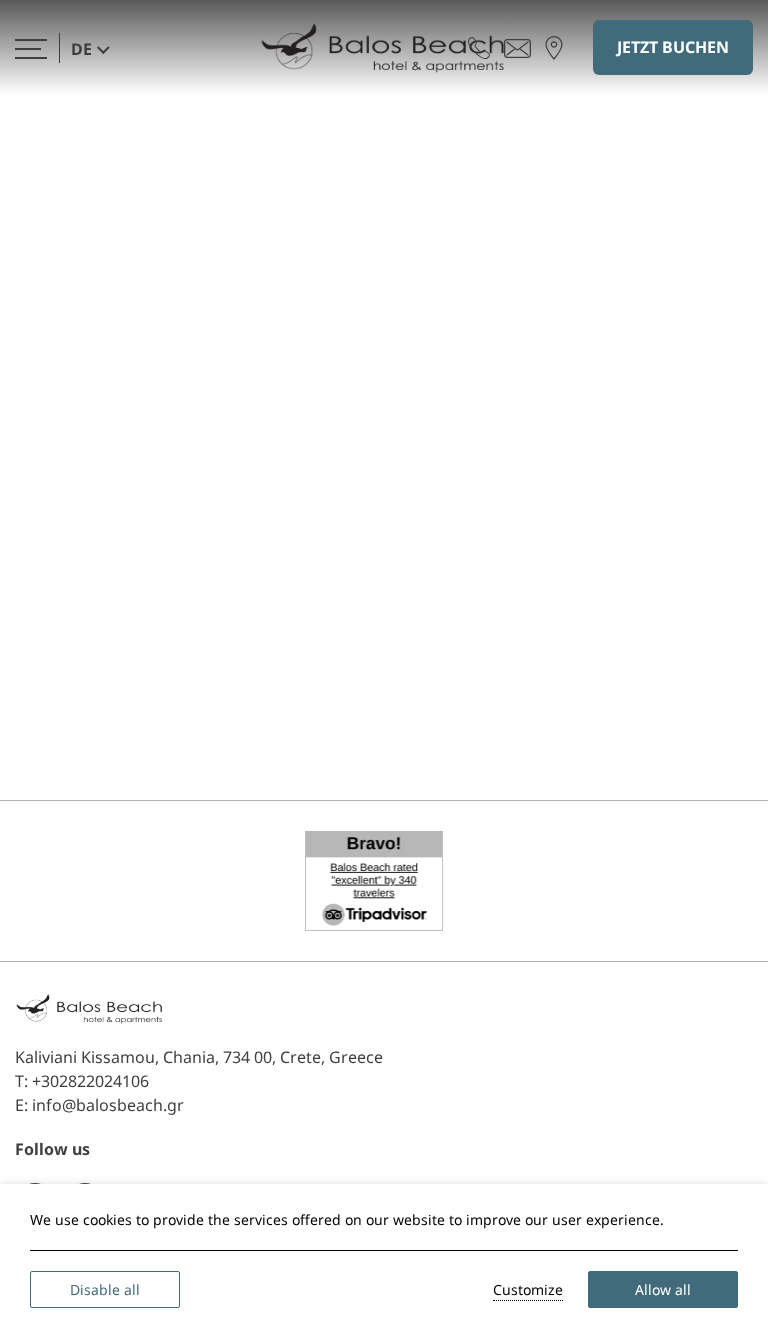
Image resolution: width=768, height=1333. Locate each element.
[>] (31, 47)
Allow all (663, 1289)
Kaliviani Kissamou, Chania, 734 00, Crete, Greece (199, 1057)
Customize (528, 1289)
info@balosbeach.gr (108, 1105)
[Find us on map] (554, 47)
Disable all (105, 1289)
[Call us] (479, 47)
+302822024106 (90, 1081)
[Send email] (517, 47)
